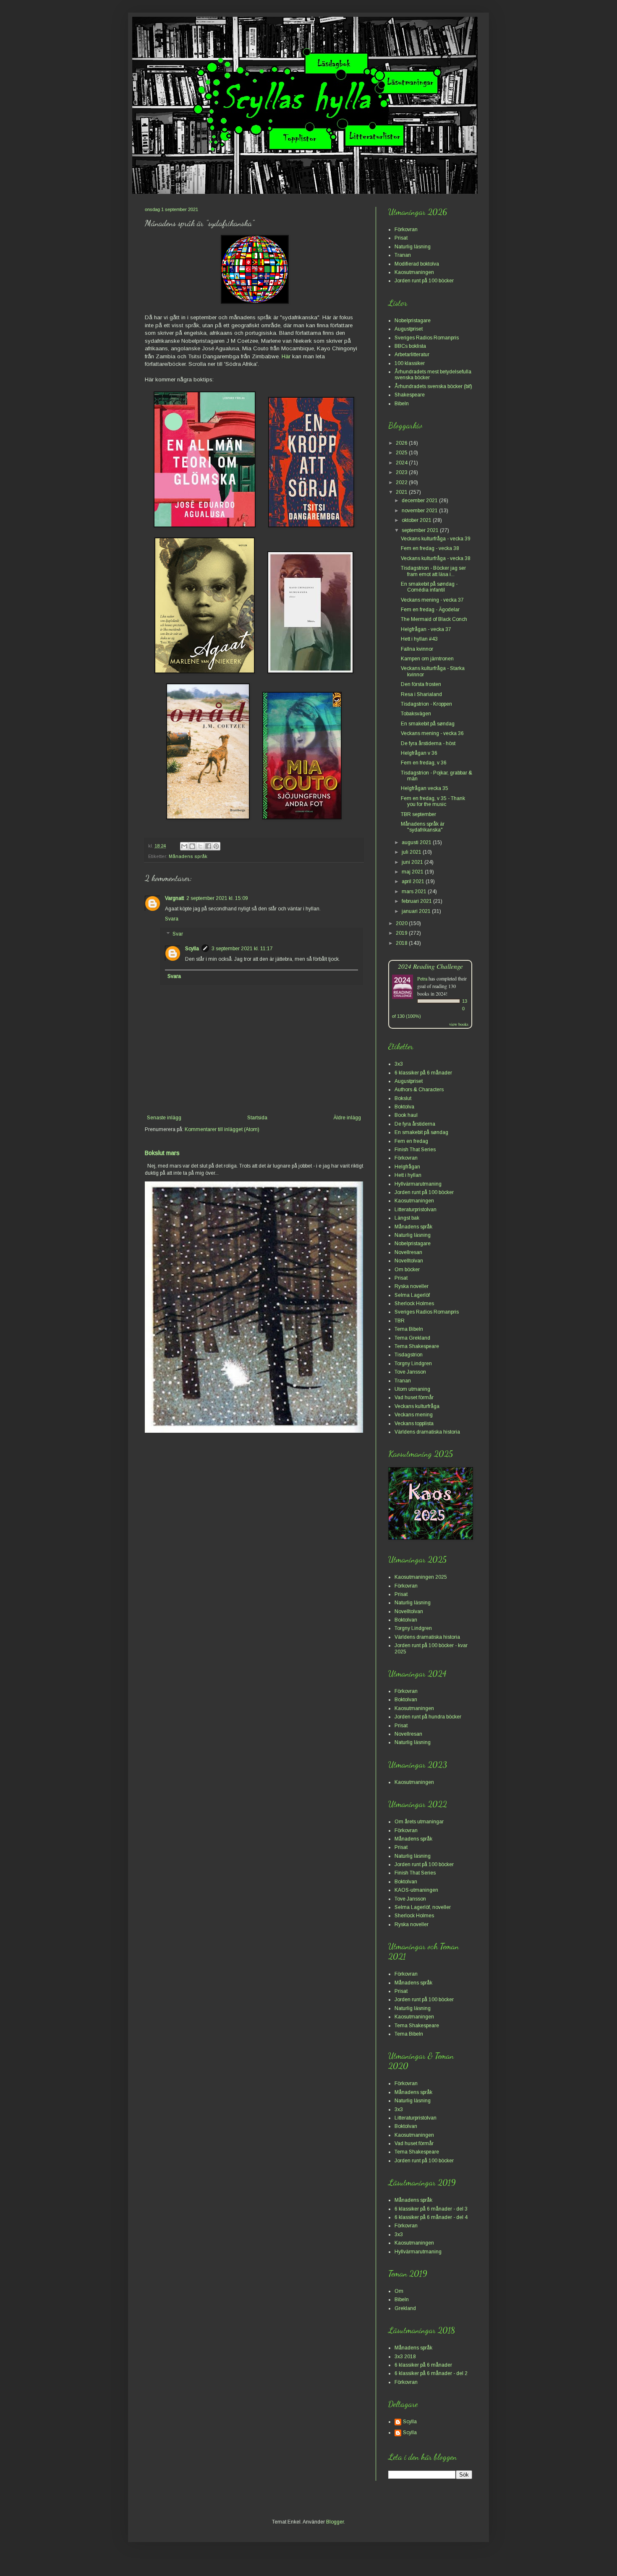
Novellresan (408, 1252)
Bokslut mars (162, 1153)
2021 (402, 492)
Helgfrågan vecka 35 (425, 788)
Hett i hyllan (408, 1175)
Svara (172, 919)
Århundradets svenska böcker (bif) (433, 386)
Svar (178, 934)
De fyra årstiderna (415, 1124)
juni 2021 (413, 862)
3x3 (399, 1064)
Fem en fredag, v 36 (424, 763)
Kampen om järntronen (427, 659)
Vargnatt (174, 898)
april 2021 (414, 881)
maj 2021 (413, 872)
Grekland (405, 2308)
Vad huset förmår (414, 1398)
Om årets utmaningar (419, 1822)
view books (459, 1024)
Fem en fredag (411, 1141)
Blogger (335, 2522)
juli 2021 (412, 852)
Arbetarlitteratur (412, 355)
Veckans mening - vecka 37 (432, 600)
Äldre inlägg (347, 1118)
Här (286, 356)
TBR (400, 1321)
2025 (402, 453)
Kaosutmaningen (414, 272)
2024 (402, 463)
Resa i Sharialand (421, 694)
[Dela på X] (200, 846)
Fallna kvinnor (417, 649)
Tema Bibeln (409, 1329)
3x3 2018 (405, 2357)
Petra (422, 978)
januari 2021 (417, 911)
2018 (402, 943)
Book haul (406, 1115)
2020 (402, 923)
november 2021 (420, 511)
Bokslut (403, 1098)
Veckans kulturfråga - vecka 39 (436, 539)
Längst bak (407, 1218)
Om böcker (407, 1270)
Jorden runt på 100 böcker (424, 281)
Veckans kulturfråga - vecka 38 (436, 558)
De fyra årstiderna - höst (428, 743)
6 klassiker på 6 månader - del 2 (431, 2373)
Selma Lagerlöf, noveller (423, 1907)
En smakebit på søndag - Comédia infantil (429, 587)
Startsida (257, 1118)
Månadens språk (188, 856)
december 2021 (420, 501)
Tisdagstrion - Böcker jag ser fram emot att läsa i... (433, 571)
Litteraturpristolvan (416, 1210)
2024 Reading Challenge (430, 966)
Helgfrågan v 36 (419, 753)
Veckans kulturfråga (417, 1406)
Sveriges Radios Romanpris (427, 338)
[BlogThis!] (192, 846)
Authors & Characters (419, 1090)
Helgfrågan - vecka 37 (426, 629)
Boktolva (404, 1107)
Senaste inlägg (164, 1118)
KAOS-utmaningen (416, 1890)
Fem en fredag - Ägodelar (430, 610)
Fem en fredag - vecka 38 (430, 548)
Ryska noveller (412, 1286)
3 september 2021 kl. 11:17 (242, 949)
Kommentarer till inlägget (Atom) (222, 1129)
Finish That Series (415, 1150)
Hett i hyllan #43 (419, 639)
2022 (402, 482)
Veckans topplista (414, 1424)
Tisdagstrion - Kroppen (426, 704)
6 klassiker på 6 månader (423, 1073)
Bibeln (402, 404)
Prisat (401, 238)
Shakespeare (410, 395)
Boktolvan (406, 1620)
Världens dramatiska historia (427, 1432)
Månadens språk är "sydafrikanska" (423, 827)
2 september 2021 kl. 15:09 (217, 898)
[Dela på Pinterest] (216, 846)
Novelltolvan (409, 1261)
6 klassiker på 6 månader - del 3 (431, 2209)
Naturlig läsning (413, 247)
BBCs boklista (410, 346)
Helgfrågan (407, 1167)
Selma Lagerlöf (412, 1295)
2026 (402, 443)
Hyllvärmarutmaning (418, 1184)
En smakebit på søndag (428, 724)
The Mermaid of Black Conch (434, 619)
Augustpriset (409, 329)
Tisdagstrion (409, 1355)
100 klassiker (410, 363)
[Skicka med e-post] (184, 846)
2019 (402, 933)
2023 (402, 472)
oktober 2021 (417, 520)
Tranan (403, 255)
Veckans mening (414, 1415)
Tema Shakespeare (417, 1346)
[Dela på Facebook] (208, 846)
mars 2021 (415, 892)
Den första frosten (421, 684)
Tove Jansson (410, 1372)
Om (399, 2291)
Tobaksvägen (416, 714)
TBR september (418, 814)
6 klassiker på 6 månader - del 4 (431, 2217)
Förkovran (406, 229)
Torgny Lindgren (413, 1364)
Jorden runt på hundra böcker (428, 1717)
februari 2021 (417, 901)
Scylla (192, 949)
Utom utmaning (412, 1389)
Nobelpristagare (413, 321)
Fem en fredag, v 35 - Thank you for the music (433, 801)
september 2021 (421, 530)
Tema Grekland (412, 1338)
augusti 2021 (417, 842)
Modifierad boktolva (417, 264)
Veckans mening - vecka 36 (432, 733)
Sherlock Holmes (414, 1304)
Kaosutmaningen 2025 (421, 1577)
